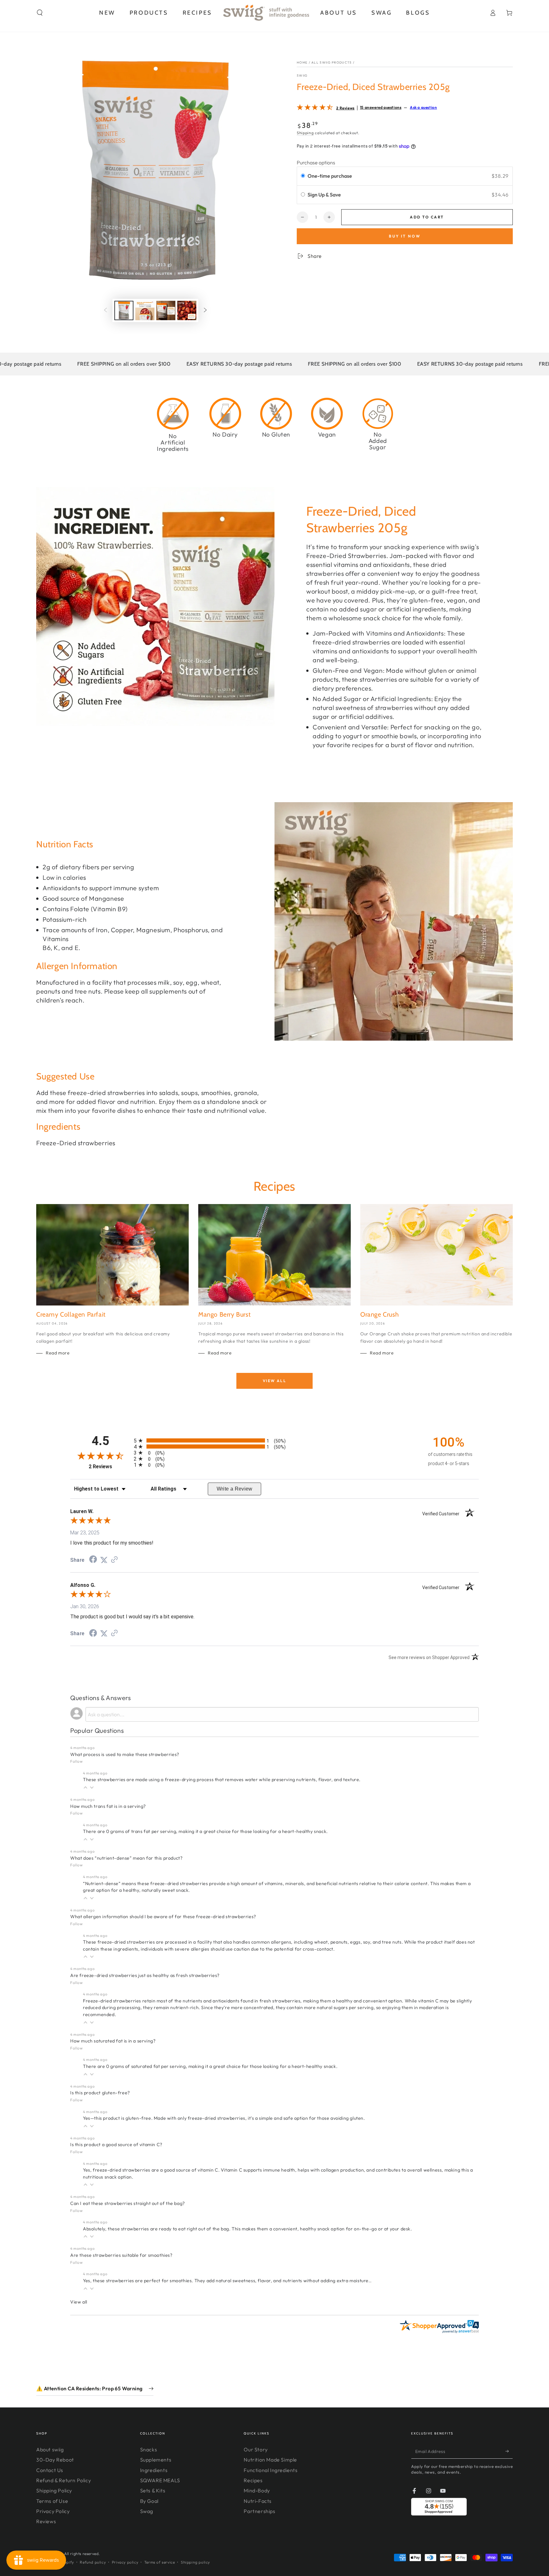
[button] (40, 13)
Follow (77, 1761)
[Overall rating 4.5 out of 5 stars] (315, 108)
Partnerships (259, 2511)
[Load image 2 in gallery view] (145, 310)
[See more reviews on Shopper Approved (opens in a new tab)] (114, 1560)
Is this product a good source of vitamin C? (116, 2145)
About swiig (50, 2449)
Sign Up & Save (325, 195)
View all (274, 1381)
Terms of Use (52, 2501)
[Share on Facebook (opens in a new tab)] (93, 1560)
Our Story (256, 2449)
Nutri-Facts (258, 2501)
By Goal (149, 2501)
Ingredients (154, 2470)
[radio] (303, 176)
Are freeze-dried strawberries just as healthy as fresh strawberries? (145, 1975)
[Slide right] (205, 311)
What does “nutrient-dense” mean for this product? (126, 1858)
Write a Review (235, 1489)
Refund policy (93, 2562)
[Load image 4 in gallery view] (187, 310)
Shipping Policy (54, 2490)
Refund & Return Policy (64, 2480)
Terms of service (160, 2562)
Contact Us (50, 2470)
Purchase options (316, 162)
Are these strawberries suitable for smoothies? (121, 2255)
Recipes (253, 2480)
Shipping (305, 133)
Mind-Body (257, 2490)
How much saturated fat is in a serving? (113, 2041)
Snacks (149, 2449)
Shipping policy (195, 2562)
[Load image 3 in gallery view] (166, 310)
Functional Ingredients (271, 2470)
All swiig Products (332, 62)
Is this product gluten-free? (100, 2093)
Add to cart (427, 217)
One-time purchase (330, 176)
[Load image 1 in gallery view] (124, 310)
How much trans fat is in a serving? (108, 1806)
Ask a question (423, 107)
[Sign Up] (509, 2451)
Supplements (156, 2460)
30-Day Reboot (55, 2460)
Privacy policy (125, 2562)
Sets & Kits (153, 2490)
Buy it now (405, 236)
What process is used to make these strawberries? (125, 1754)
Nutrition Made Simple (270, 2460)
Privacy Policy (53, 2511)
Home (302, 62)
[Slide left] (105, 311)
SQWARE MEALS (160, 2480)
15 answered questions (381, 107)
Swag (147, 2511)
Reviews (46, 2521)
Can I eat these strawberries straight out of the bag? (128, 2203)
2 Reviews (345, 108)
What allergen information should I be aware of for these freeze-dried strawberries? (163, 1917)
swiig (302, 76)
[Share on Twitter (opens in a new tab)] (104, 1560)
